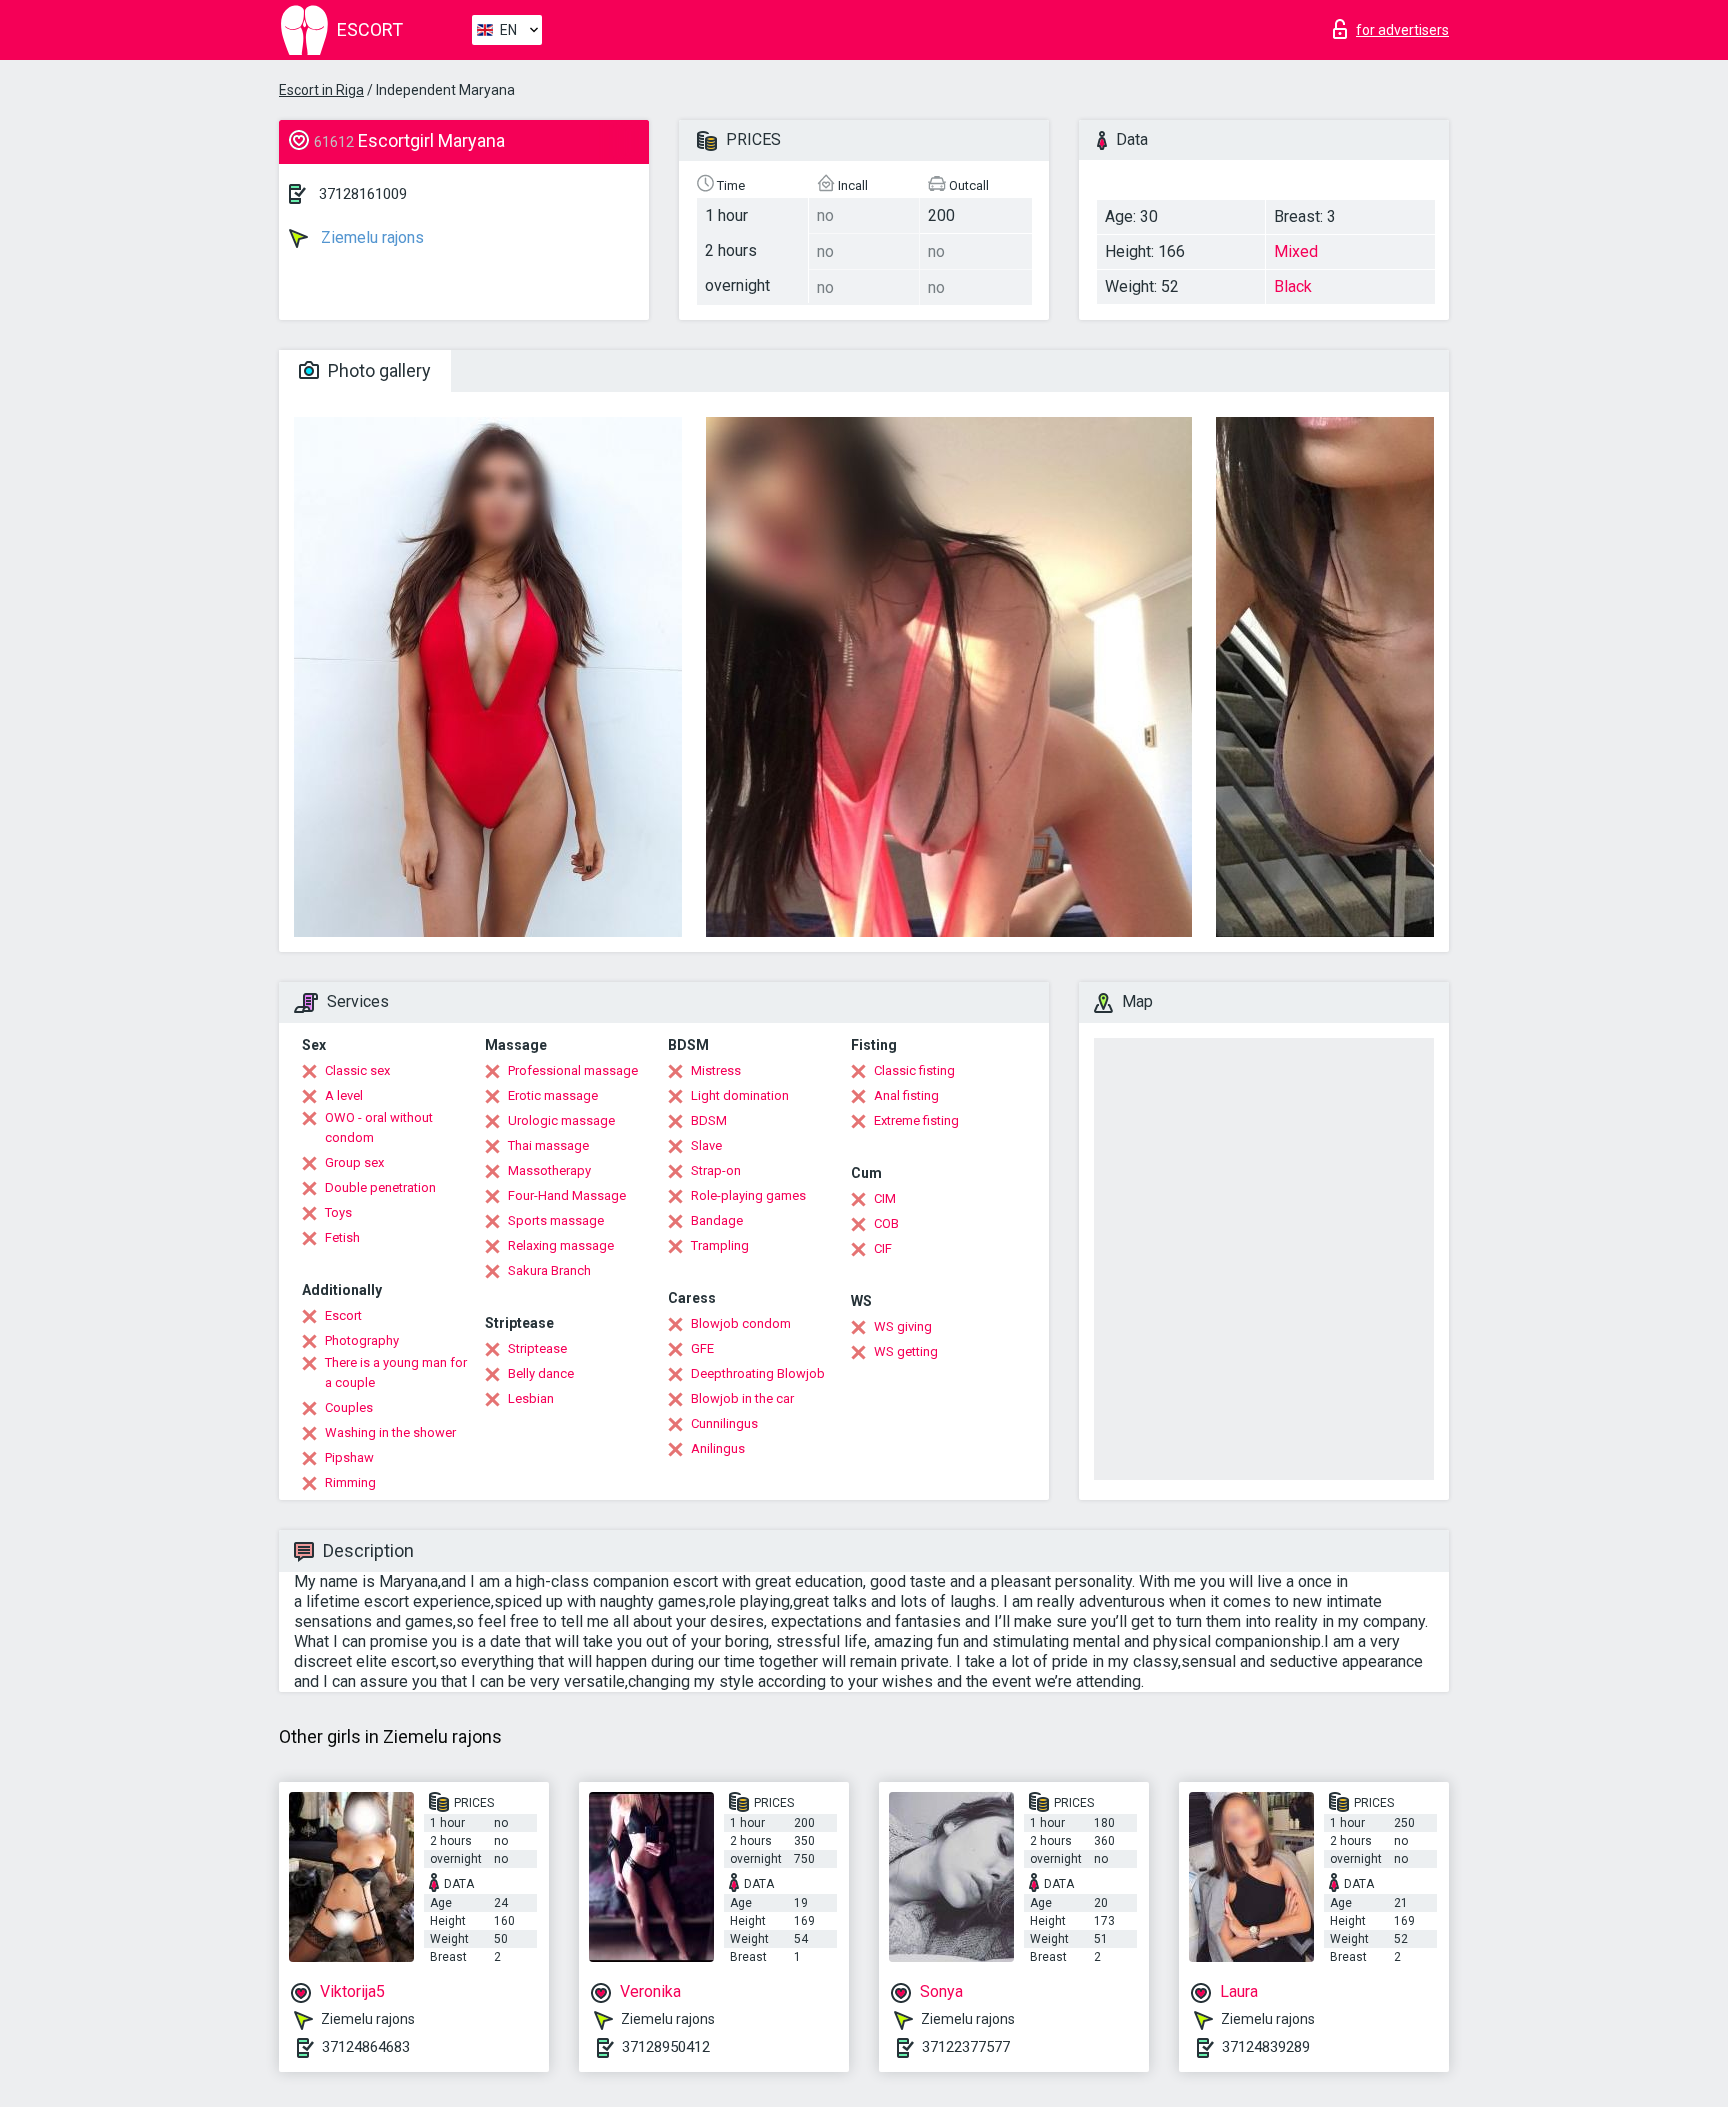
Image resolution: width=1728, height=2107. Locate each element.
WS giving (903, 1326)
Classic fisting (914, 1070)
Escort (343, 1315)
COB (886, 1223)
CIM (885, 1198)
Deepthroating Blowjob (758, 1373)
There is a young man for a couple (396, 1372)
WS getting (906, 1351)
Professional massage (573, 1070)
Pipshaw (349, 1457)
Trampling (720, 1245)
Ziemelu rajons (370, 237)
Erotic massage (553, 1095)
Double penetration (380, 1187)
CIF (883, 1248)
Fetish (342, 1237)
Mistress (716, 1070)
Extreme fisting (916, 1120)
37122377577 (966, 2047)
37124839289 (1266, 2047)
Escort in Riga (321, 90)
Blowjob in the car (742, 1398)
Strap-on (716, 1170)
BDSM (709, 1120)
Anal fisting (906, 1095)
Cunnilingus (724, 1423)
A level (344, 1095)
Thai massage (548, 1145)
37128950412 (666, 2047)
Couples (349, 1407)
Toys (338, 1212)
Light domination (740, 1095)
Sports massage (556, 1220)
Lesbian (531, 1398)
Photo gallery (377, 370)
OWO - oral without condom (379, 1127)
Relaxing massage (561, 1245)
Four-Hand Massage (567, 1195)
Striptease (537, 1348)
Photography (362, 1340)
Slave (706, 1145)
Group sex (354, 1162)
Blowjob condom (741, 1323)
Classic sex (357, 1070)
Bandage (717, 1220)
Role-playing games (748, 1195)
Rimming (350, 1482)
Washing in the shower (390, 1432)
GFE (702, 1348)
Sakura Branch (549, 1270)
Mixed (1296, 251)
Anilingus (718, 1448)
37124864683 (366, 2047)
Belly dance (541, 1373)
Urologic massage (561, 1120)
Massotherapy (549, 1170)
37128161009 (363, 194)
